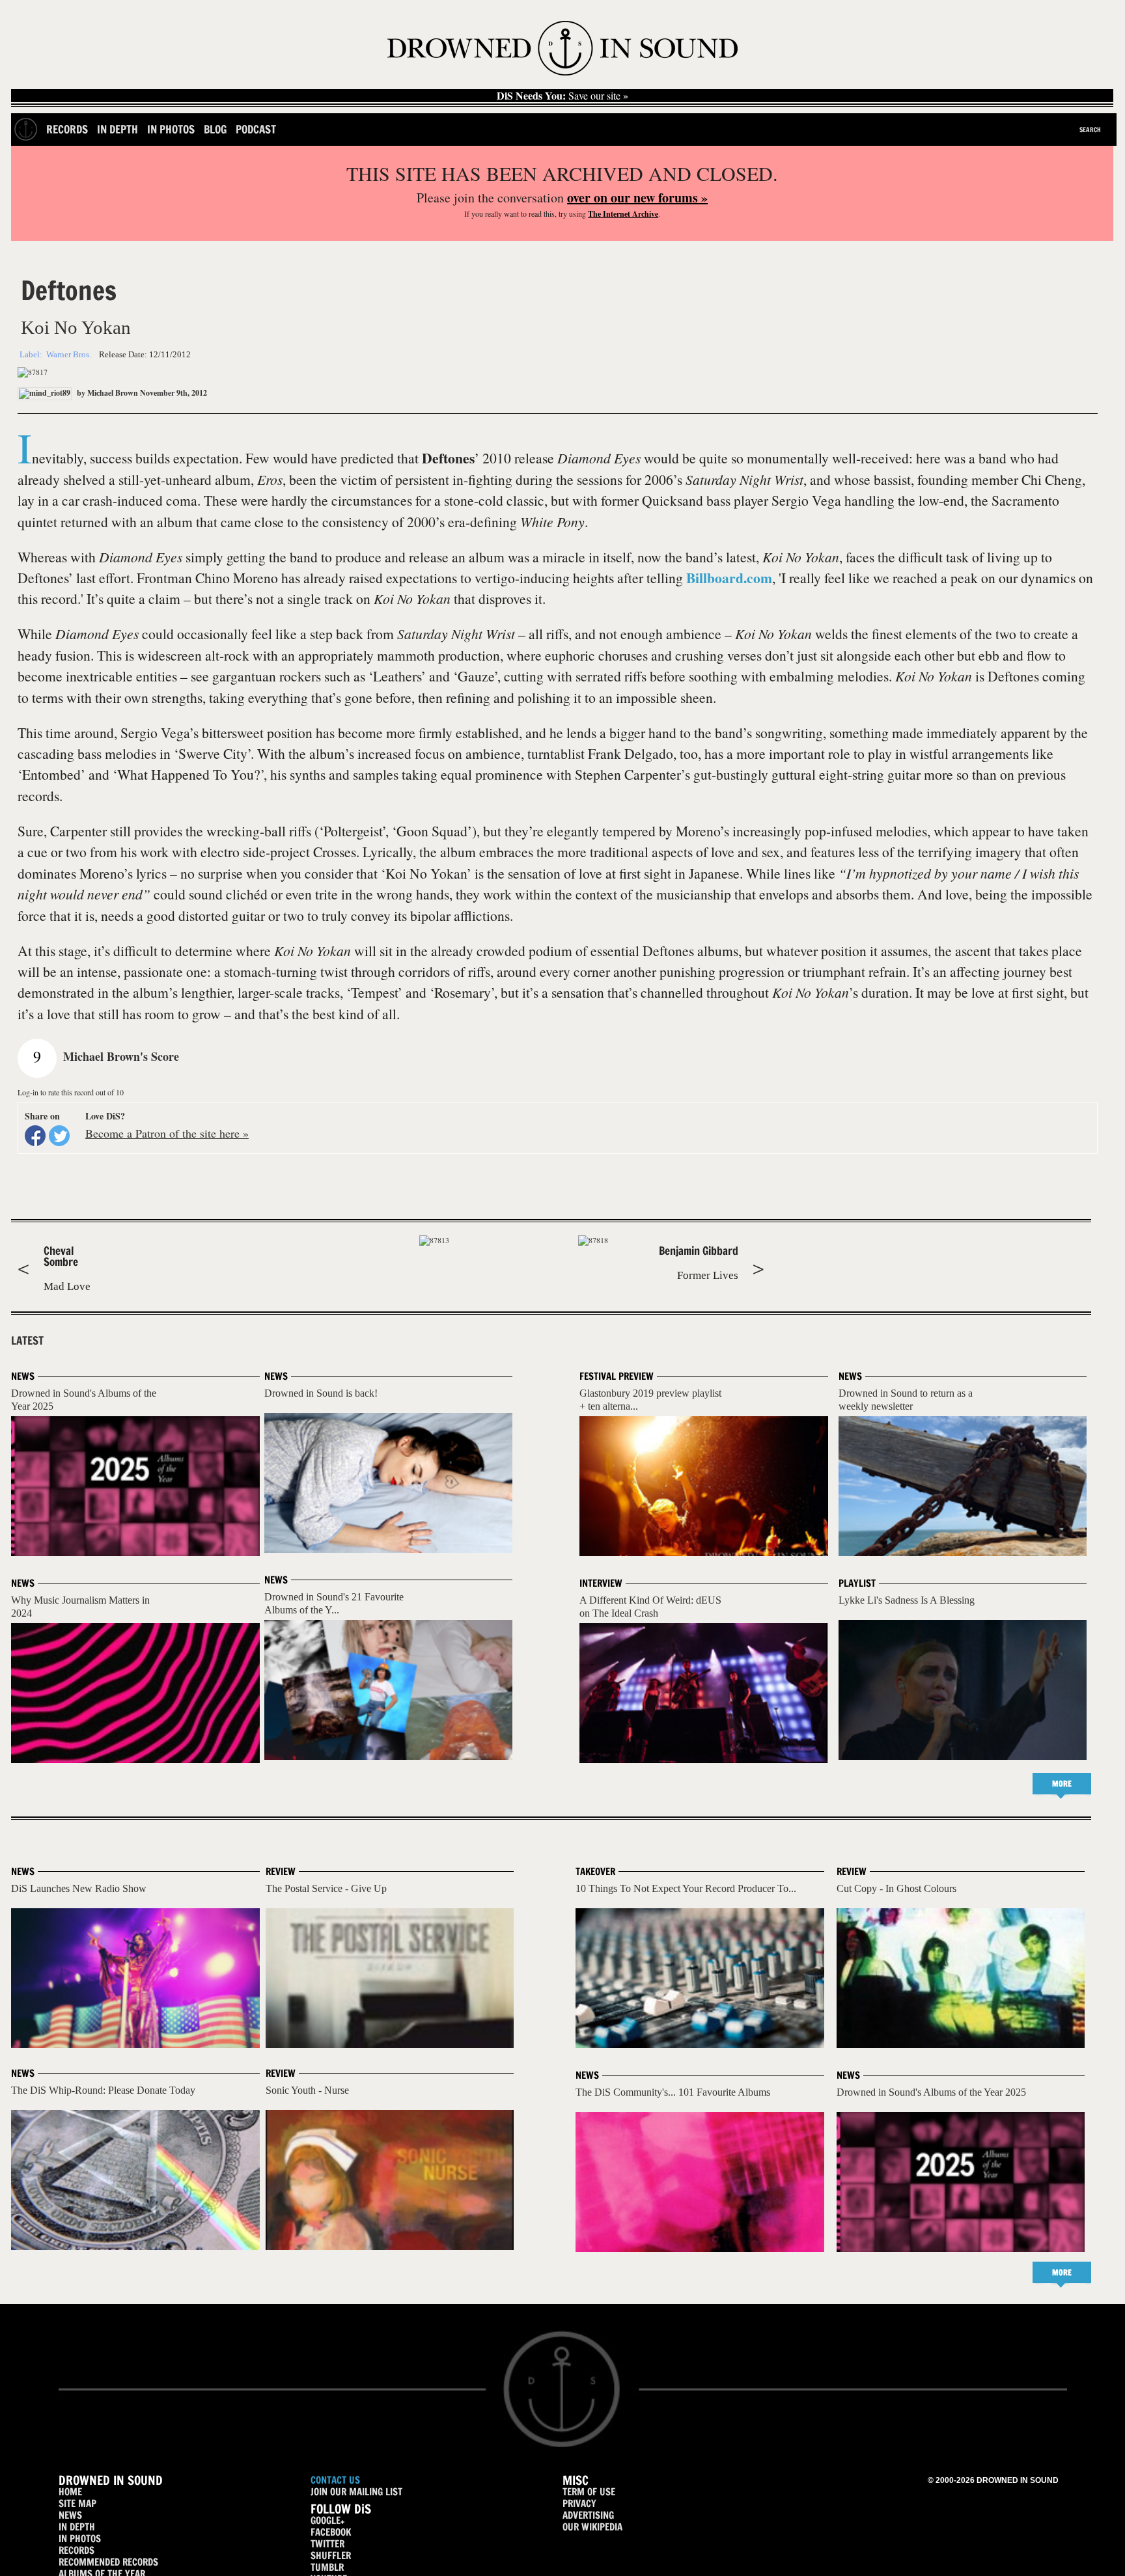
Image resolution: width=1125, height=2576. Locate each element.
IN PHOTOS (80, 2539)
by (106, 393)
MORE (1062, 1784)
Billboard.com (729, 578)
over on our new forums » (637, 198)
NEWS (70, 2515)
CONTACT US (335, 2480)
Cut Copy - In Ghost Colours (896, 1888)
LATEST (27, 1341)
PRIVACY (579, 2503)
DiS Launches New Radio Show (79, 1888)
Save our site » (562, 96)
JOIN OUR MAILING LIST (356, 2492)
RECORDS (76, 2550)
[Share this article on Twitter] (59, 1136)
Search (1090, 130)
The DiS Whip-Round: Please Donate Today (103, 2090)
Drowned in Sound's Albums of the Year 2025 (931, 2092)
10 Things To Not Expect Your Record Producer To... (686, 1888)
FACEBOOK (331, 2532)
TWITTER (327, 2544)
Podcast (256, 129)
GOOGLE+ (327, 2520)
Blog (215, 129)
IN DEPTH (77, 2527)
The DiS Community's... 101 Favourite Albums (673, 2092)
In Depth (118, 129)
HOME (70, 2492)
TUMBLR (327, 2567)
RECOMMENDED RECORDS (108, 2562)
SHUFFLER (331, 2555)
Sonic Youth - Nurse (307, 2090)
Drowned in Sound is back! (321, 1393)
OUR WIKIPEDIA (592, 2527)
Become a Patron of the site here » (167, 1133)
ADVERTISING (588, 2515)
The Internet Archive (623, 214)
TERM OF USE (589, 2492)
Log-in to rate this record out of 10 (71, 1092)
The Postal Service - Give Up (326, 1888)
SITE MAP (77, 2503)
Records (67, 129)
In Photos (171, 129)
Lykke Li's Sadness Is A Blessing (907, 1600)
